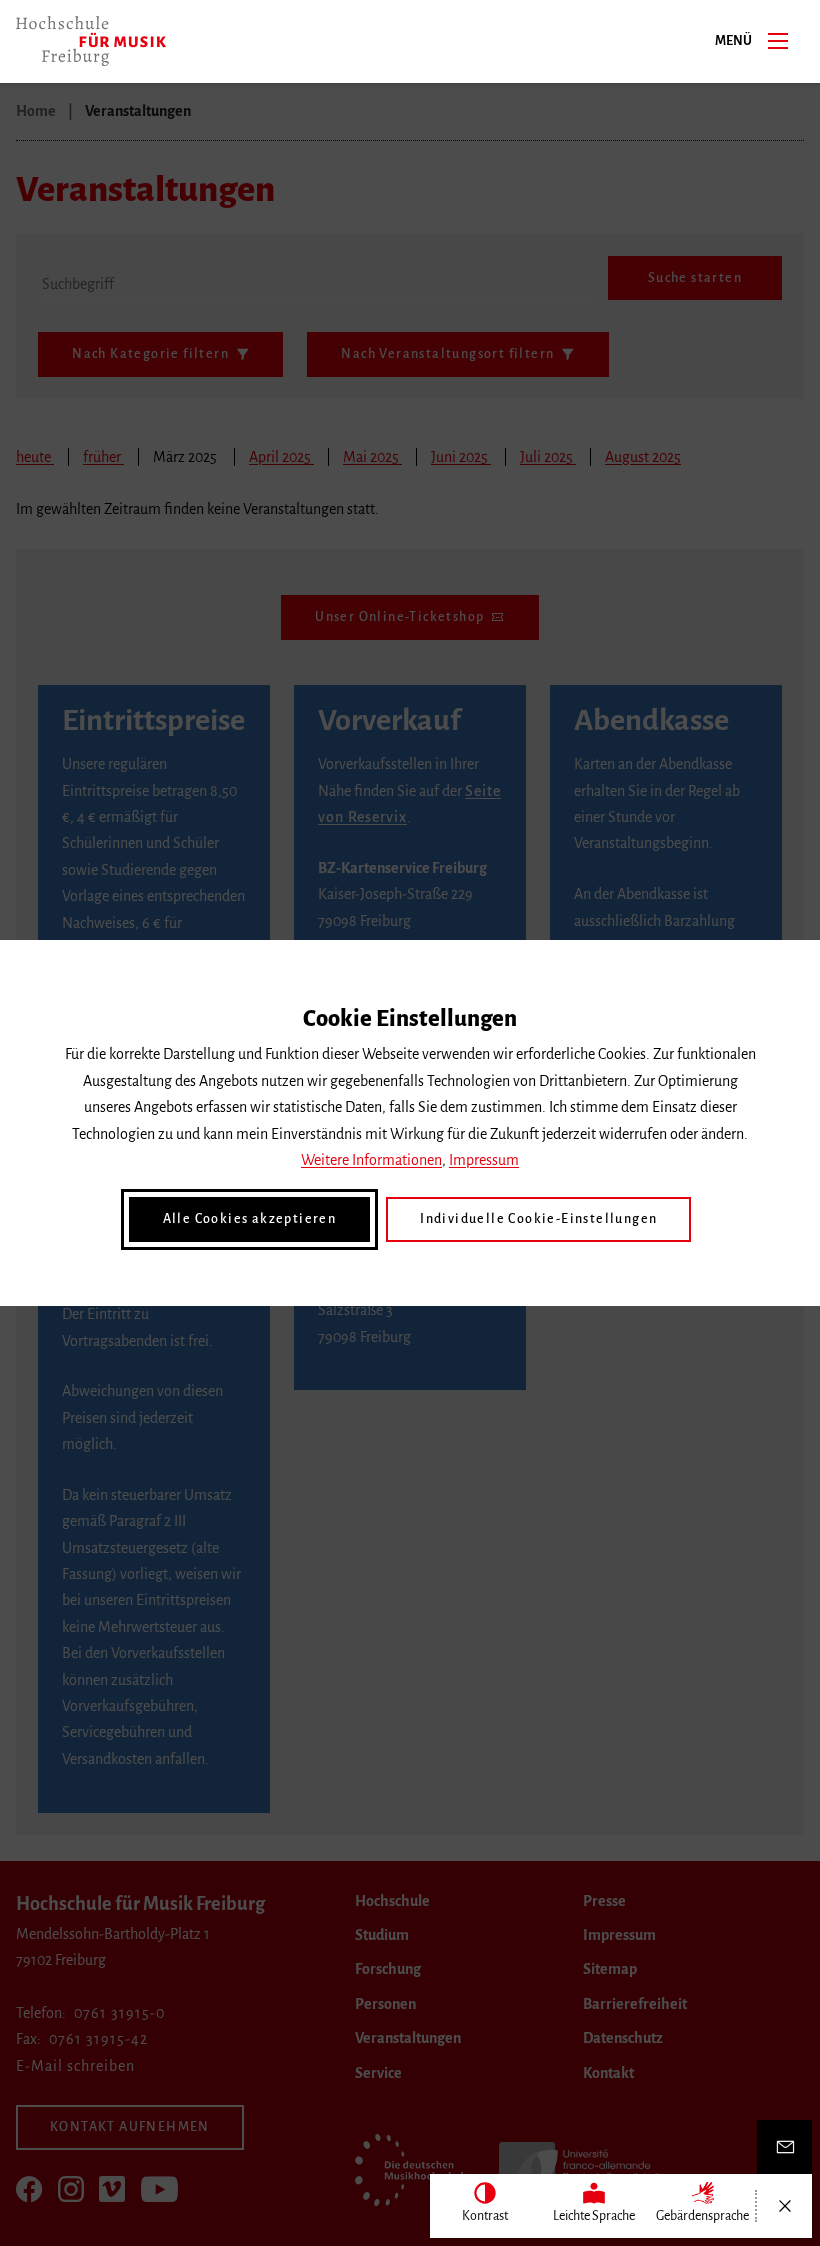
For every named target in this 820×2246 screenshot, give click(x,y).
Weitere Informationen (371, 1160)
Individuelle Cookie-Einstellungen (538, 1219)
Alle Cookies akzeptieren (250, 1219)
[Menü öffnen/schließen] (784, 2206)
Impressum (484, 1160)
